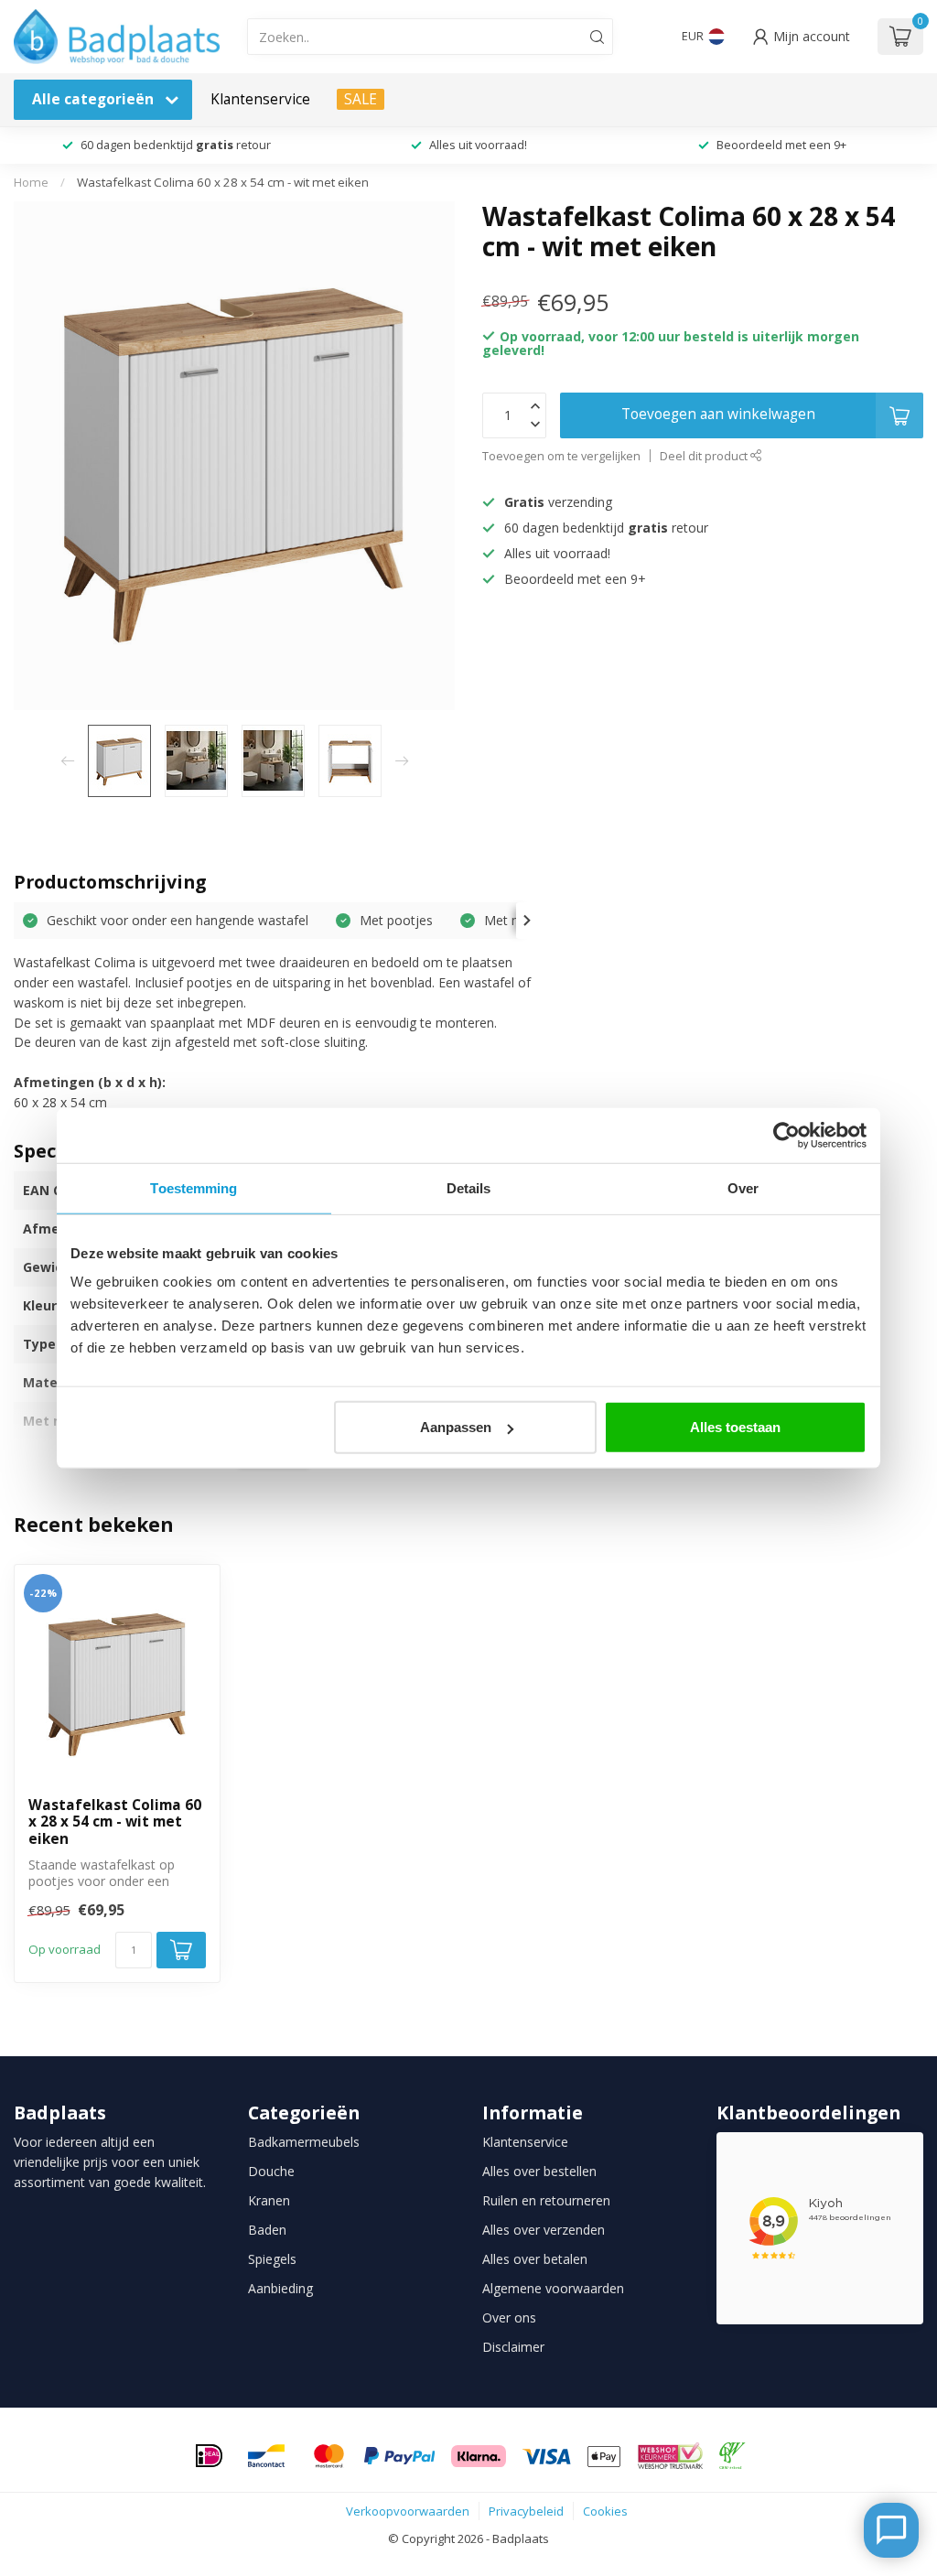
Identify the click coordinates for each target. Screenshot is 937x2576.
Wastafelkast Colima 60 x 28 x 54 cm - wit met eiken (223, 182)
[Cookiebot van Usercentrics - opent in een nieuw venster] (786, 1135)
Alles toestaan (735, 1427)
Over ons (509, 2317)
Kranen (269, 2200)
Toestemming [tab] (194, 1187)
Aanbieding (280, 2288)
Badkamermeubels (304, 2142)
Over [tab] (743, 1187)
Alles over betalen (535, 2259)
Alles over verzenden (544, 2230)
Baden (267, 2230)
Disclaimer (513, 2347)
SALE (361, 99)
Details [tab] (469, 1187)
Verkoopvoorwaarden (408, 2511)
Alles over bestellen (539, 2171)
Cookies (605, 2511)
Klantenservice (260, 99)
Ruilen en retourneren (546, 2200)
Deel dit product (705, 456)
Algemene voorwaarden (553, 2288)
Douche (271, 2171)
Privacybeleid (526, 2511)
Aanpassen (456, 1427)
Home (31, 182)
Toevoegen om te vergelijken (561, 456)
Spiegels (272, 2259)
